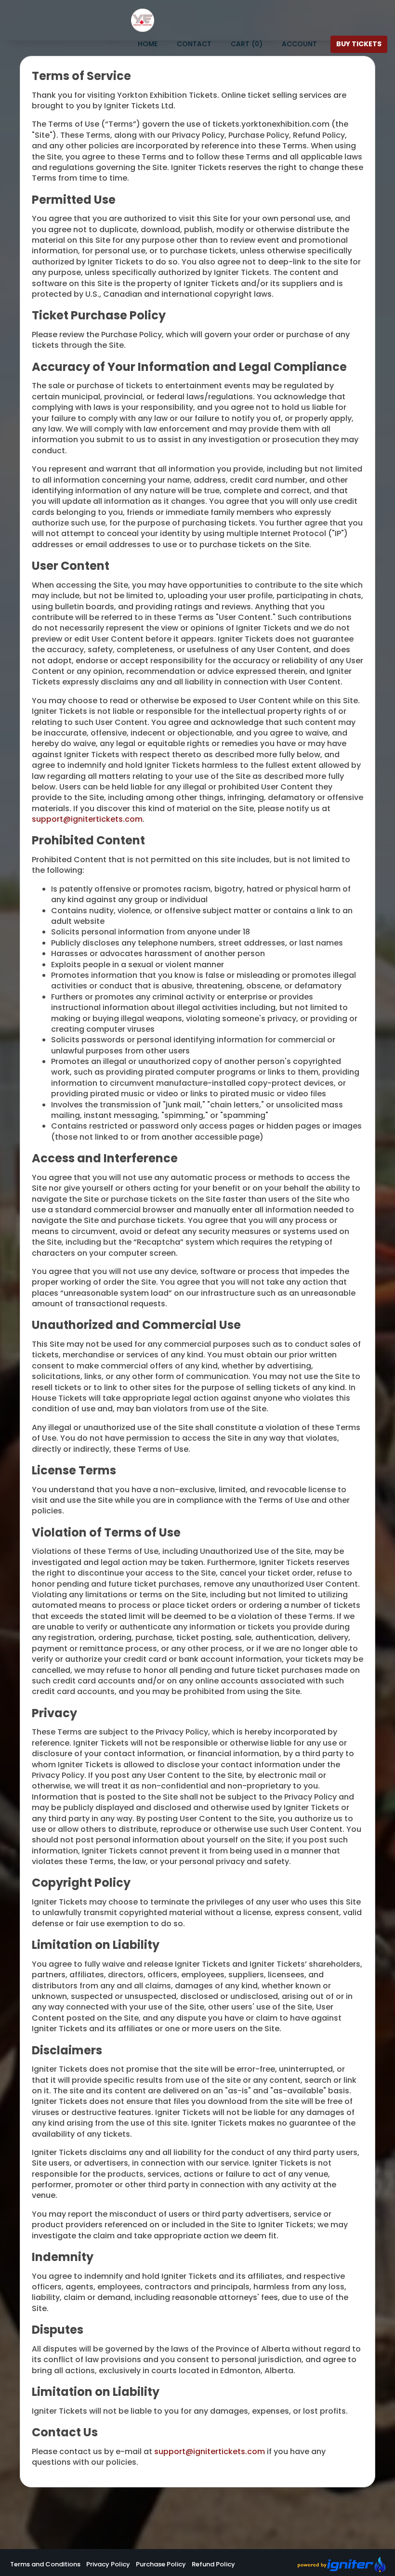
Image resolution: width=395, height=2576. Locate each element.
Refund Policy (213, 2564)
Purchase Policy (161, 2564)
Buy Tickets (359, 44)
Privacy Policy (108, 2564)
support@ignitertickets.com (87, 819)
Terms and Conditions (45, 2564)
